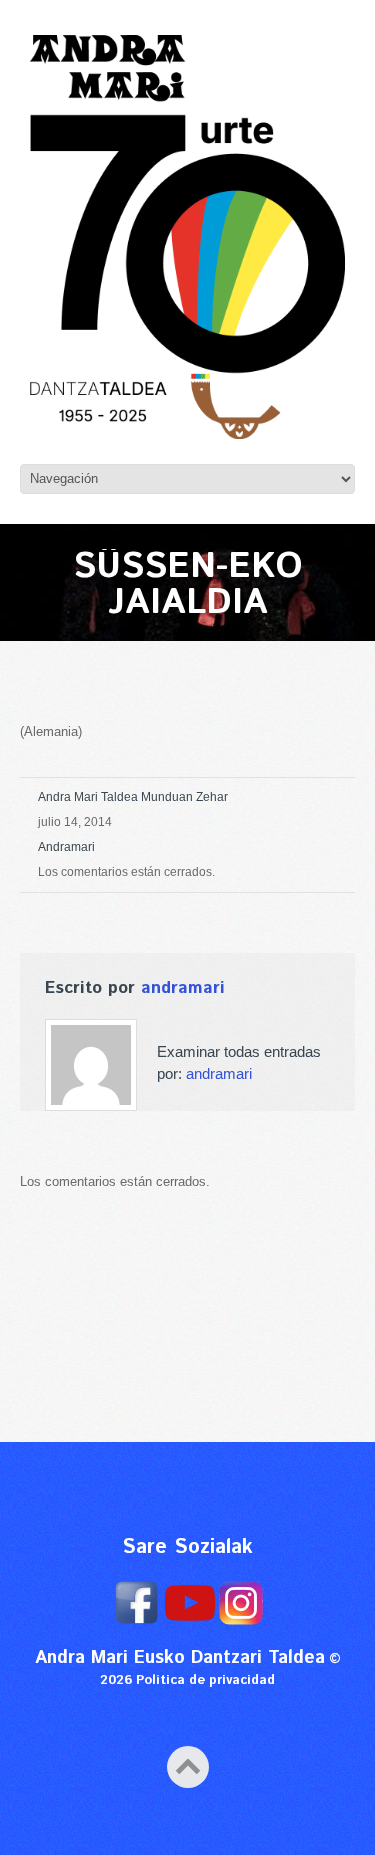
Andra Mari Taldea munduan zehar (133, 797)
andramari (66, 847)
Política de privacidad (205, 1680)
